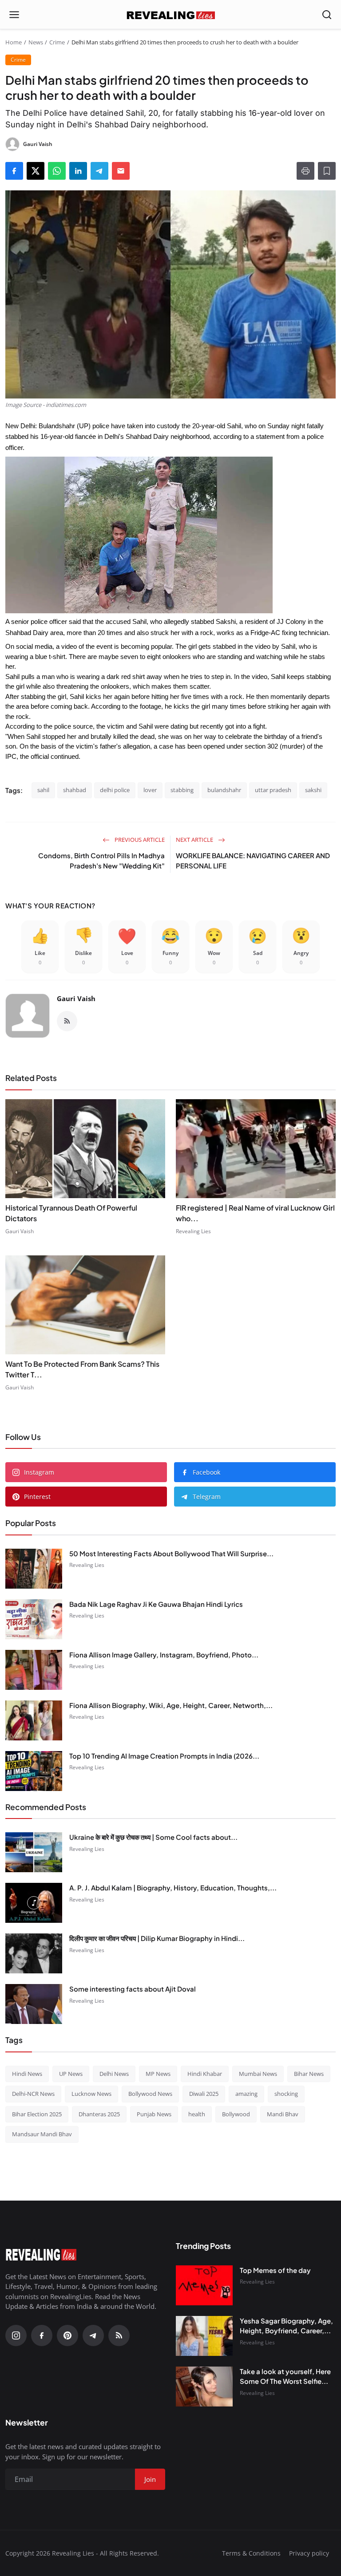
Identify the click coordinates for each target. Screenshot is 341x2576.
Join (101, 1333)
